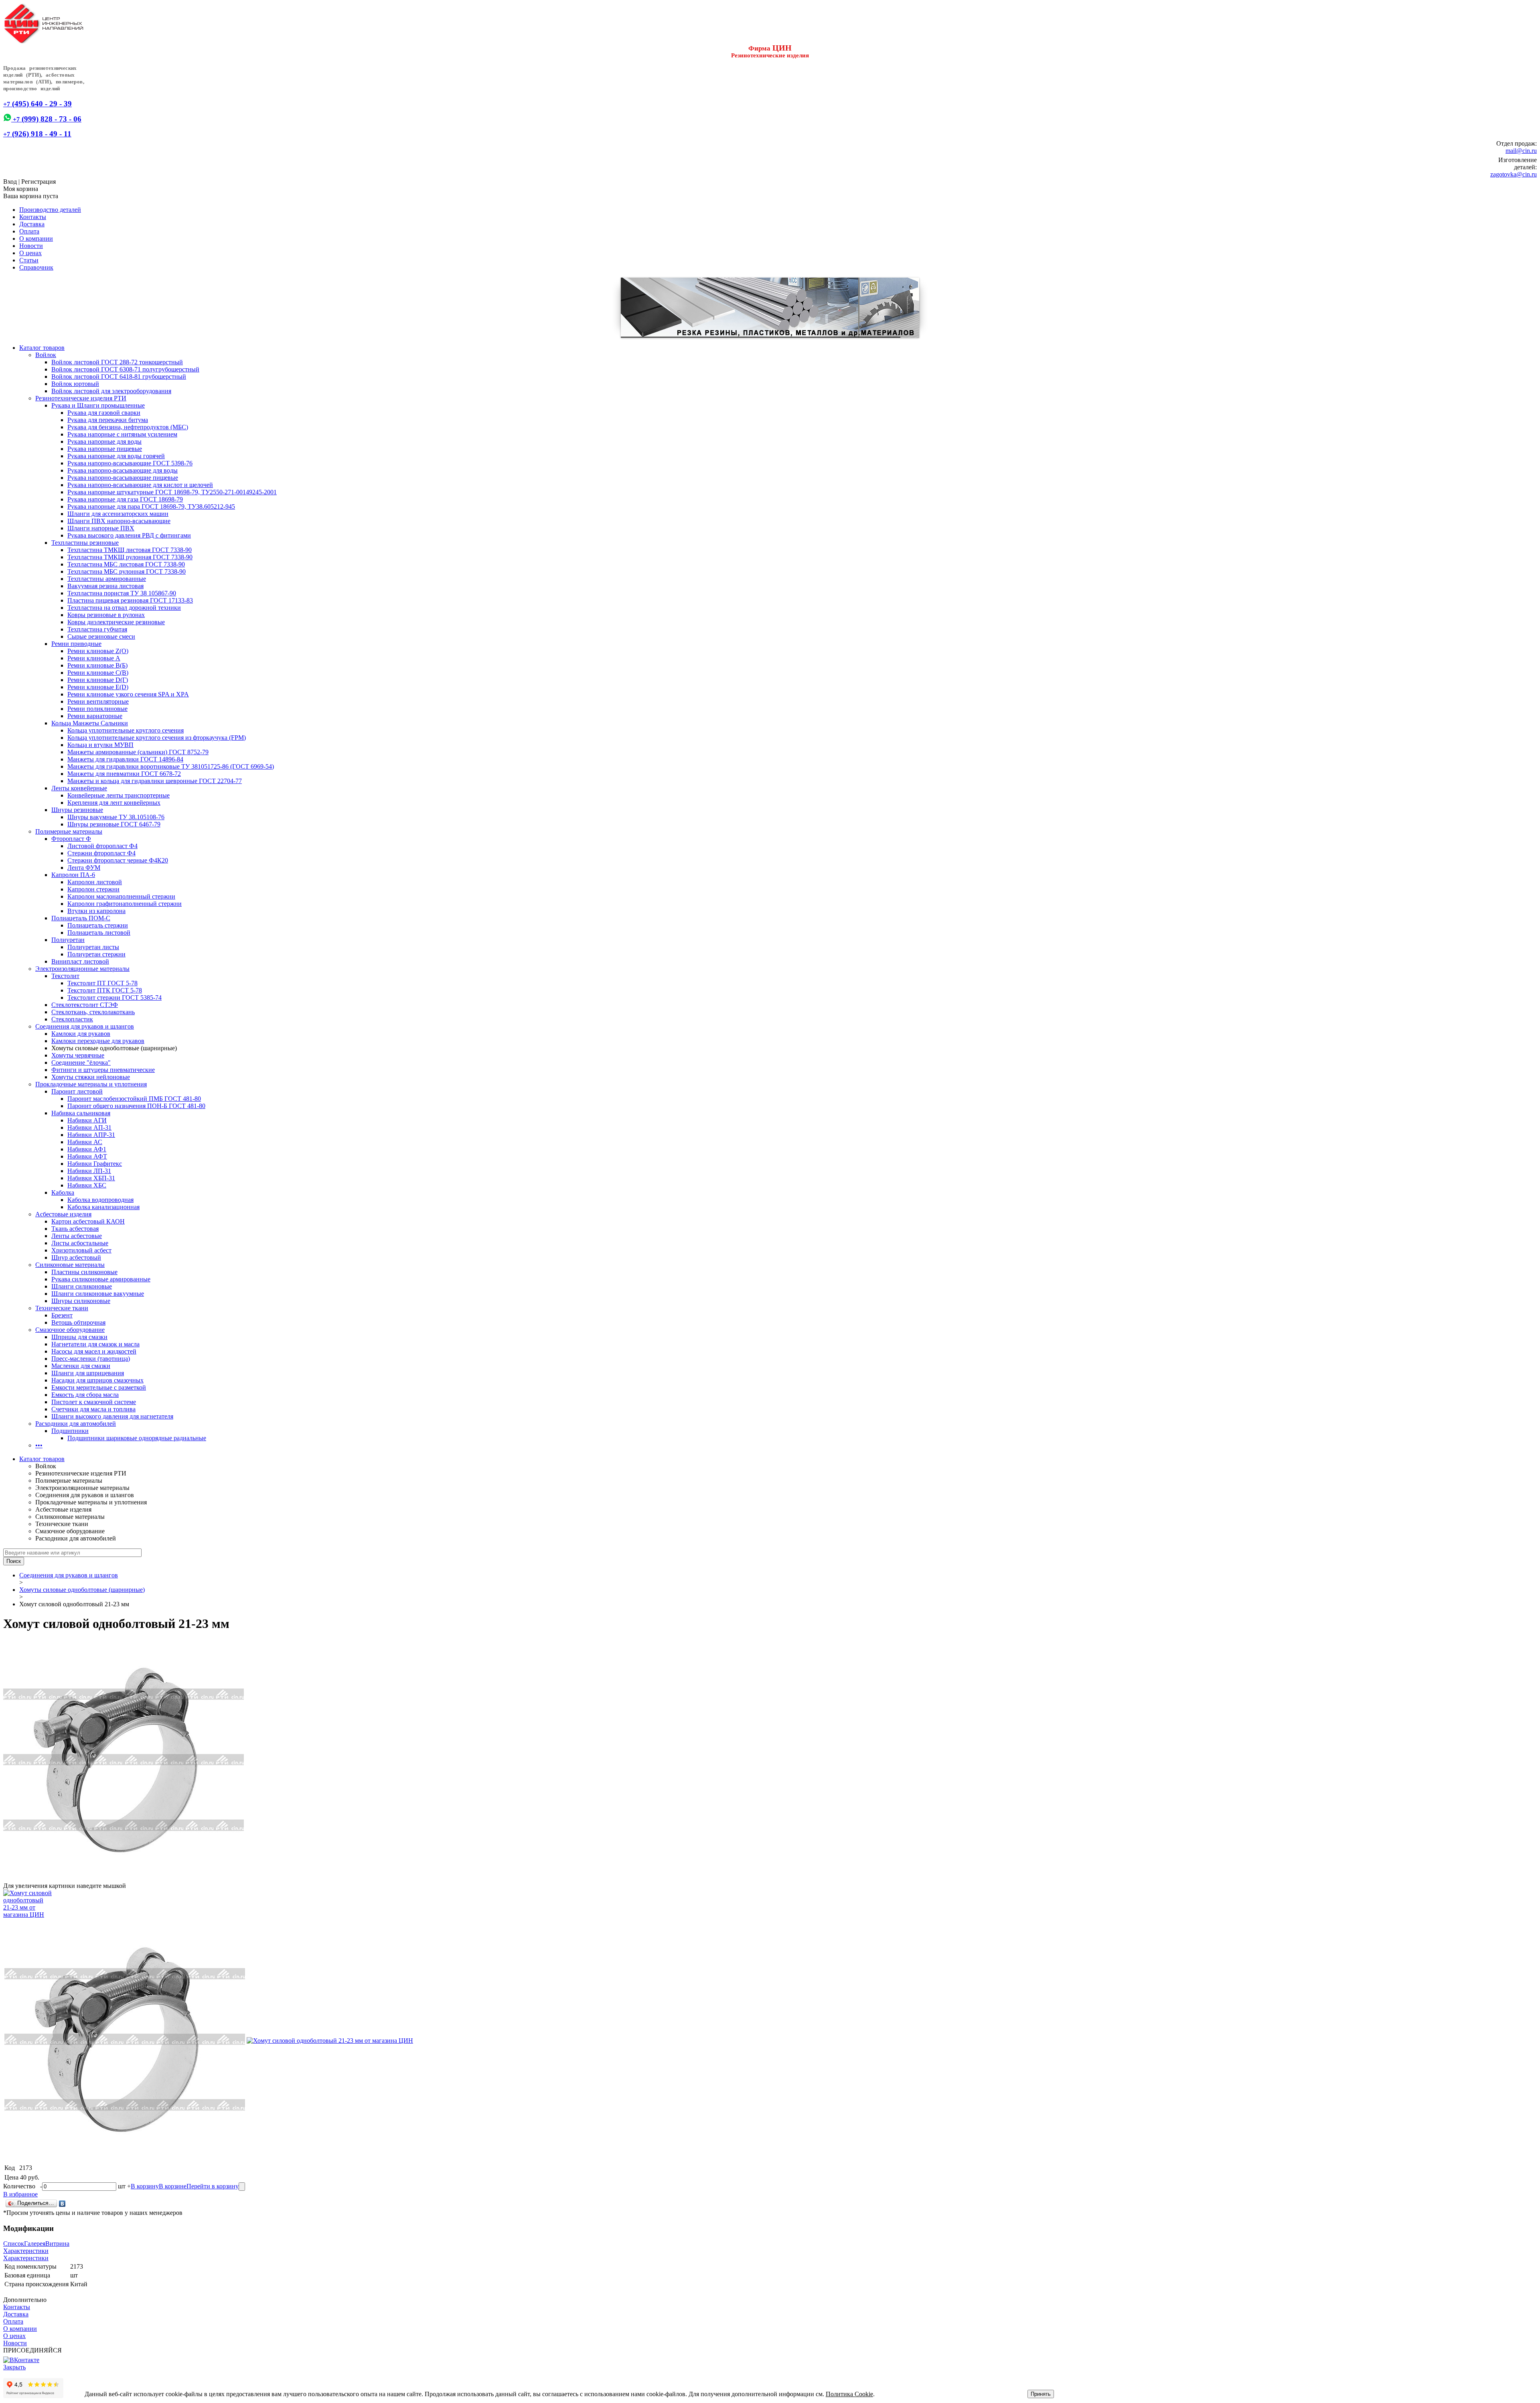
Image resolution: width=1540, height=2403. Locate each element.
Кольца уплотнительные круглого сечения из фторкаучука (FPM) (157, 738)
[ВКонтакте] (62, 2204)
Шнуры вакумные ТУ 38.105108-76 (116, 817)
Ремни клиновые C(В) (98, 673)
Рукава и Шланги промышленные (98, 405)
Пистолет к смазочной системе (94, 1402)
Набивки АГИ (87, 1120)
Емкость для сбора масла (85, 1395)
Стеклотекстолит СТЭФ (85, 1005)
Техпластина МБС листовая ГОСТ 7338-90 (126, 564)
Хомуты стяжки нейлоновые (91, 1077)
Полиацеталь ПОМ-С (81, 918)
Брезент (62, 1315)
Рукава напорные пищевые (105, 449)
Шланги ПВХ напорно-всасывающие (119, 521)
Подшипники (70, 1431)
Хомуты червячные (78, 1055)
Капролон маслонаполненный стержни (121, 896)
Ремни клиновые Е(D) (98, 687)
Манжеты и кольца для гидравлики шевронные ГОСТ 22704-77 (155, 781)
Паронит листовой (77, 1091)
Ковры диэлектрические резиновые (116, 622)
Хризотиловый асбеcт (81, 1250)
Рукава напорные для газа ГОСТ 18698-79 (125, 499)
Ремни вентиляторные (98, 701)
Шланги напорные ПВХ (101, 528)
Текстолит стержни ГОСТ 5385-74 (114, 998)
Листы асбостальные (80, 1243)
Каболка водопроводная (100, 1200)
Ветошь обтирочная (78, 1322)
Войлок (46, 355)
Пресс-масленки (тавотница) (91, 1359)
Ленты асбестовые (77, 1236)
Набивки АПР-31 (91, 1135)
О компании (36, 238)
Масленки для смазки (81, 1366)
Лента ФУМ (84, 868)
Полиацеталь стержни (98, 925)
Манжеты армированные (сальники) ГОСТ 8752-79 (138, 752)
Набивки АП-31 (89, 1127)
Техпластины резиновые (85, 543)
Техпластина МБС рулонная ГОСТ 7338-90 (127, 571)
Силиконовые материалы (70, 1265)
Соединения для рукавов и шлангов (85, 1026)
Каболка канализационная (103, 1207)
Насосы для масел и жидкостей (94, 1351)
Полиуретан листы (93, 947)
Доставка (32, 224)
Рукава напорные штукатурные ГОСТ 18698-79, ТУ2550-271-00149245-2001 (172, 492)
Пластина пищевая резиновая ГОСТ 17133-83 (130, 600)
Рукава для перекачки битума (108, 420)
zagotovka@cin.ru (1514, 174)
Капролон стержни (93, 889)
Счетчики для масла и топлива (93, 1409)
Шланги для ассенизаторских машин (118, 514)
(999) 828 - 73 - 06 (46, 119)
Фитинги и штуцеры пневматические (103, 1070)
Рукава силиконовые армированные (101, 1279)
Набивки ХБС (87, 1185)
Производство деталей (50, 210)
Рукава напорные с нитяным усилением (122, 434)
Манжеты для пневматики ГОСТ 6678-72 (124, 774)
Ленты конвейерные (79, 788)
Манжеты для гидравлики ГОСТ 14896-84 (125, 759)
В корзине (173, 2186)
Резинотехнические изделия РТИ (81, 398)
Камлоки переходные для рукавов (98, 1041)
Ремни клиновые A (94, 658)
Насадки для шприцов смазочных (97, 1380)
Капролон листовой (95, 882)
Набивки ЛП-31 (89, 1171)
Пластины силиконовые (84, 1272)
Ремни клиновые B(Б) (97, 665)
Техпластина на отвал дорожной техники (124, 608)
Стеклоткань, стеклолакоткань (93, 1012)
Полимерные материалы (69, 831)
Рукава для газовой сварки (104, 413)
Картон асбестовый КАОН (88, 1221)
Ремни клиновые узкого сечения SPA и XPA (128, 694)
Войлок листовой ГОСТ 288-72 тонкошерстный (117, 362)
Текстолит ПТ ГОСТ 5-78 (102, 983)
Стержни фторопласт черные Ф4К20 (118, 860)
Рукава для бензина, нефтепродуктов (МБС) (128, 427)
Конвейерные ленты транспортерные (119, 795)
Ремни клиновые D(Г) (98, 680)
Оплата (29, 231)
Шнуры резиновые (77, 810)
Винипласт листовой (80, 961)
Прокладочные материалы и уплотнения (91, 1084)
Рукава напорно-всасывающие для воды (123, 470)
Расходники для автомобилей (76, 1424)
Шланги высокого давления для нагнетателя (112, 1416)
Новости (31, 246)
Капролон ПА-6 (73, 875)
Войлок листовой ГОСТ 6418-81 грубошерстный (119, 376)
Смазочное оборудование (70, 1330)
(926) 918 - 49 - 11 (37, 134)
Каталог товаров (42, 348)
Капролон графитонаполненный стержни (125, 904)
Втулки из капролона (96, 911)
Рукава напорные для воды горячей (116, 456)
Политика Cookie (849, 2394)
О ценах (30, 253)
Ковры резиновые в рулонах (106, 615)
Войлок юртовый (75, 384)
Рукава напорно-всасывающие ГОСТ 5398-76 (130, 463)
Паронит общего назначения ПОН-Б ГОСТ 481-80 (136, 1106)
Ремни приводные (76, 644)
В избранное (20, 2194)
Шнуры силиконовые (81, 1301)
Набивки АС (85, 1142)
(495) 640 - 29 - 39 (37, 104)
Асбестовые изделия (63, 1214)
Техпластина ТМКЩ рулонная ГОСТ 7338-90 (130, 557)
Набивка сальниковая (81, 1113)
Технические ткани (62, 1308)
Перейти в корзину (213, 2186)
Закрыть (14, 2367)
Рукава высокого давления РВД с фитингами (129, 535)
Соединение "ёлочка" (81, 1062)
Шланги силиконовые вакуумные (98, 1294)
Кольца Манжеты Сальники (90, 723)
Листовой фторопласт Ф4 (102, 846)
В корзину (145, 2186)
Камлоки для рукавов (81, 1034)
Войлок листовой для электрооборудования (111, 391)
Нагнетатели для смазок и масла (95, 1344)
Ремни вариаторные (95, 716)
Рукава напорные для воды (104, 441)
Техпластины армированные (107, 579)
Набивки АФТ (87, 1156)
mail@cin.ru (1521, 151)
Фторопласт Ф (71, 839)
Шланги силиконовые (82, 1286)
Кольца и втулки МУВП (100, 745)
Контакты (33, 217)
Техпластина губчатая (97, 629)
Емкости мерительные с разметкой (99, 1387)
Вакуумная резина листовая (105, 586)
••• (39, 1445)
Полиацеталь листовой (99, 933)
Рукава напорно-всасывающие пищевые (123, 478)
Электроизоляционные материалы (82, 969)
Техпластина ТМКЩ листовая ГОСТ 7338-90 (130, 550)
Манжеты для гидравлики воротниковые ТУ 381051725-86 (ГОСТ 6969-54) (171, 766)
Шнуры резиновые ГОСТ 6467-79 (114, 824)
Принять (1041, 2394)
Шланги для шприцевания (88, 1373)
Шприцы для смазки (79, 1337)
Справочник (36, 267)
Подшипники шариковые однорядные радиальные (137, 1438)
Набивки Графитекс (95, 1164)
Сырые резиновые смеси (101, 636)
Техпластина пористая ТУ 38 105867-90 (122, 593)
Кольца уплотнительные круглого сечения (126, 730)
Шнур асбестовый (76, 1257)
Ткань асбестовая (75, 1229)
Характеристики (26, 2251)
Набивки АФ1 (87, 1149)
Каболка (63, 1192)
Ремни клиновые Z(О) (98, 651)
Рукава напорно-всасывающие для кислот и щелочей (140, 485)
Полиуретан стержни (96, 954)
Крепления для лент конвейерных (114, 803)
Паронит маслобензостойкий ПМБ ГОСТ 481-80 (134, 1099)
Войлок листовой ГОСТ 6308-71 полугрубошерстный (125, 369)
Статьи (29, 260)
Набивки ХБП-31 (91, 1178)
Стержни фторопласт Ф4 (101, 853)
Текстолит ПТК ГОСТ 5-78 (105, 990)
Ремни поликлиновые (97, 709)
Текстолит (65, 976)
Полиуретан (68, 940)
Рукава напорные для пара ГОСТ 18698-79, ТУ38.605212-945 (151, 506)
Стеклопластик (72, 1019)
